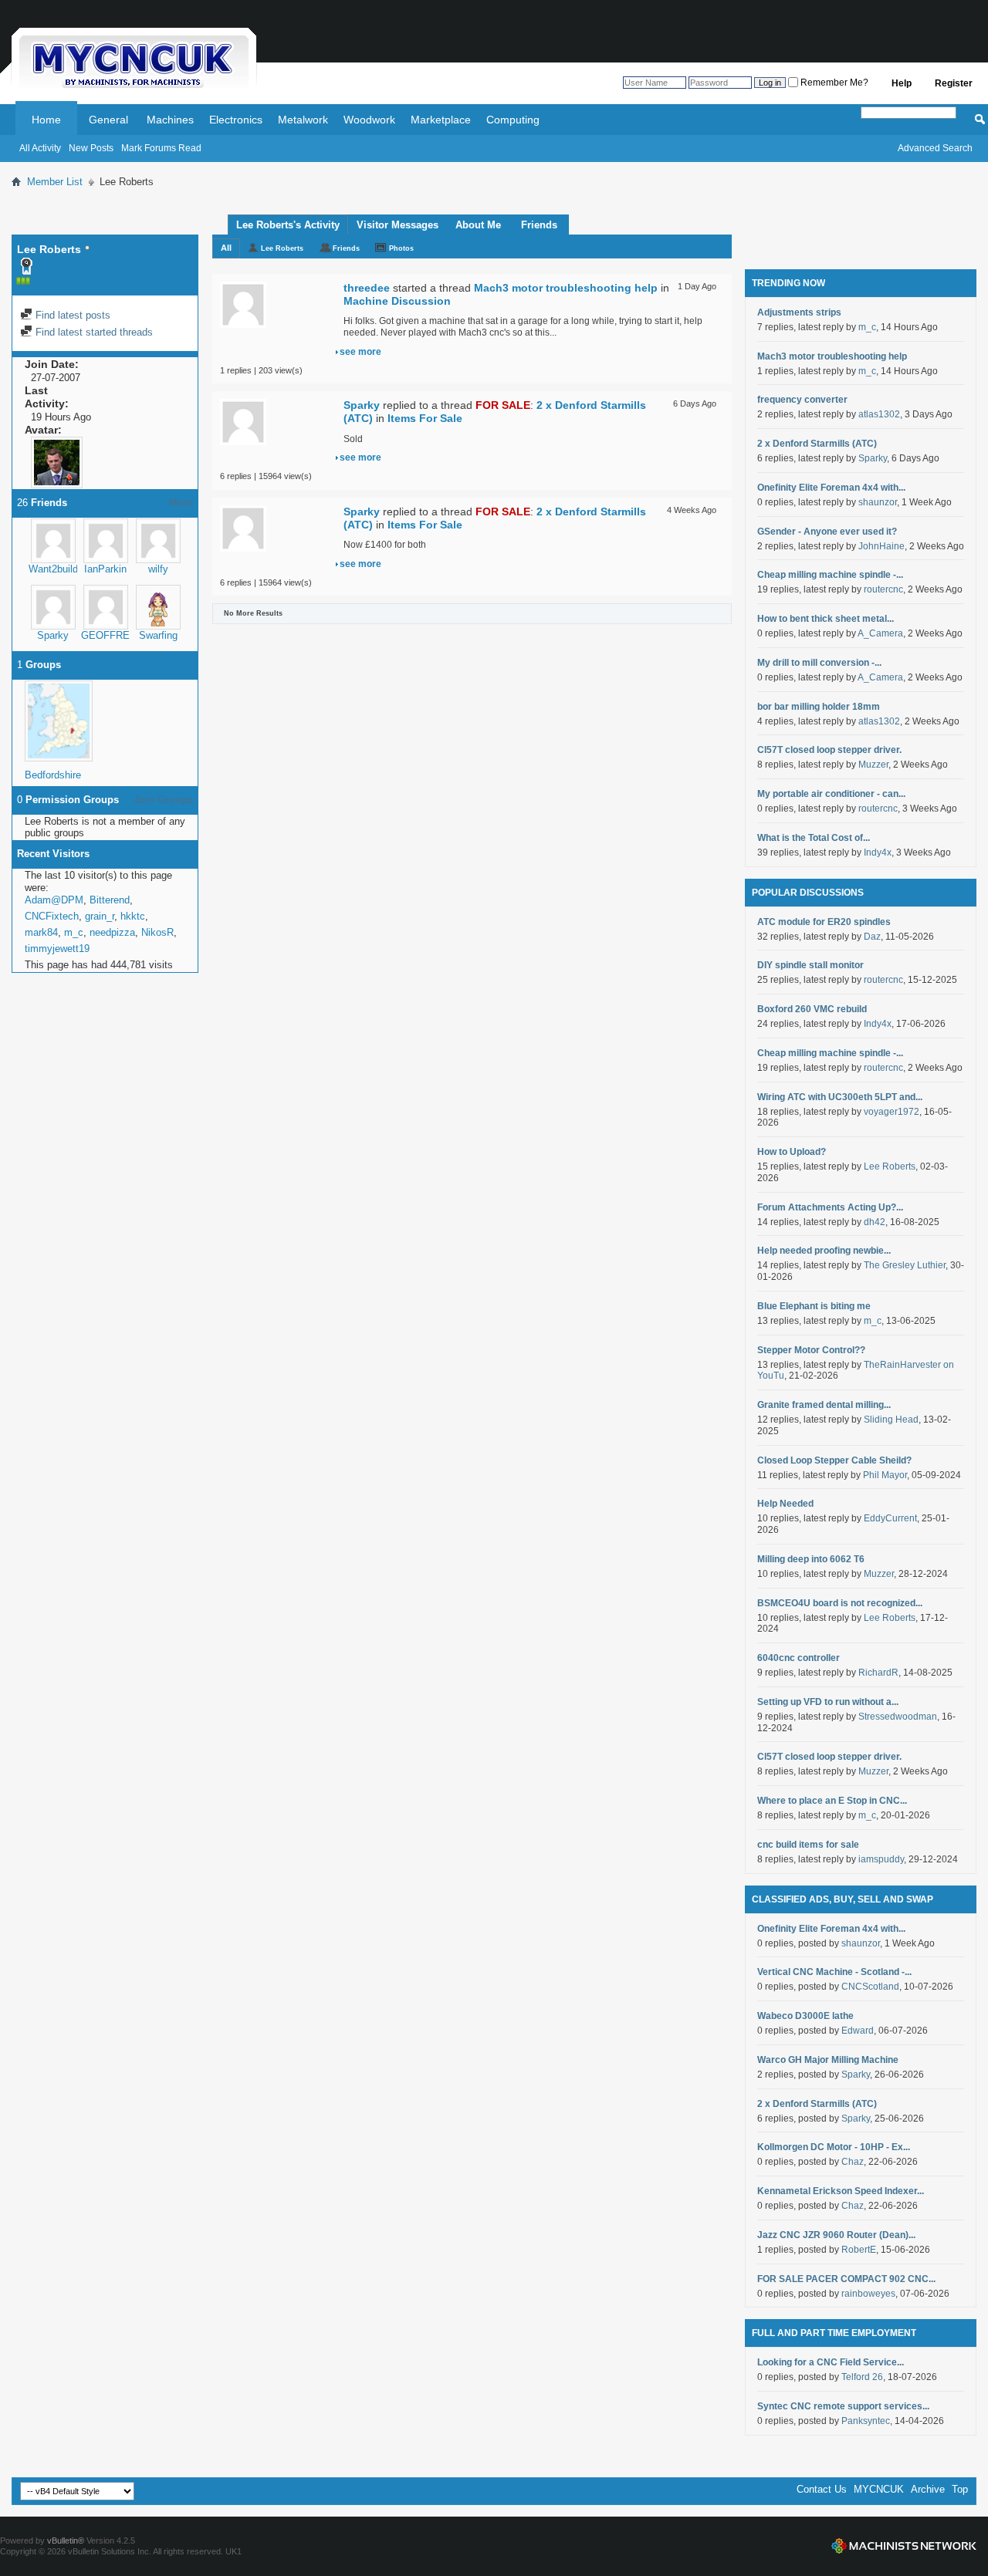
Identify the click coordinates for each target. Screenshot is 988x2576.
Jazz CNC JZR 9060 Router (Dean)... (836, 2235)
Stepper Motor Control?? (811, 1350)
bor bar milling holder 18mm (819, 707)
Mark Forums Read (161, 148)
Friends (539, 225)
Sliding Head (891, 1420)
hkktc (133, 916)
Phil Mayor (885, 1475)
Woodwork (369, 120)
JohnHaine (881, 546)
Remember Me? (833, 83)
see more (360, 352)
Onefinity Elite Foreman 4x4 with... (831, 488)
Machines (170, 120)
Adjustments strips (799, 312)
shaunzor (878, 502)
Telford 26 (862, 2377)
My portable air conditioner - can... (831, 794)
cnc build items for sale (808, 1845)
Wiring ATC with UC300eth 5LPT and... (840, 1097)
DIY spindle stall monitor (810, 965)
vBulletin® (66, 2541)
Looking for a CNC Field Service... (831, 2362)
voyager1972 (892, 1112)
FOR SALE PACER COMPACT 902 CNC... (846, 2279)
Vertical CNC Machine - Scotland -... (834, 1972)
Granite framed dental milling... (824, 1405)
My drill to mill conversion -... (819, 663)
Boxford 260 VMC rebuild (812, 1009)
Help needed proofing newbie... (824, 1251)
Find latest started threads (93, 332)
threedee (367, 288)
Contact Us (822, 2489)
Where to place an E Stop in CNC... (832, 1801)
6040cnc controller (799, 1658)
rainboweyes (868, 2294)
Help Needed (785, 1504)
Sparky (53, 635)
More (181, 503)
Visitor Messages (398, 225)
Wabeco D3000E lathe (805, 2016)
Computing (513, 120)
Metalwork (303, 120)
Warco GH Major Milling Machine (828, 2060)
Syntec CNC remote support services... (843, 2406)
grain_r (100, 916)
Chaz (853, 2162)
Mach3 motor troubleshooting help (566, 288)
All (226, 248)
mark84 (41, 932)
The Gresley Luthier (905, 1265)
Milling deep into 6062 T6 (811, 1559)
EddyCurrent (890, 1518)
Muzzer (873, 765)
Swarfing (158, 635)
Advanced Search (935, 148)
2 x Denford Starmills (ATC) (817, 444)
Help (902, 83)
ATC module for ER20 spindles (824, 922)
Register (954, 83)
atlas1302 (879, 414)
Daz (872, 937)
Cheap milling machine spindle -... (830, 575)
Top (960, 2489)
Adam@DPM (54, 900)
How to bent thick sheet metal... (826, 619)
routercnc (883, 589)
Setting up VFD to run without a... (828, 1702)
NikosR (157, 932)
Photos (401, 248)
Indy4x (878, 852)
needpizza (112, 932)
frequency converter (802, 400)
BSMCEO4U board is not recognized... (840, 1603)
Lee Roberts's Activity (288, 225)
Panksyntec (866, 2421)
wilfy (158, 569)
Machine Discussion (397, 301)
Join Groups (163, 800)
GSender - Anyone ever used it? (827, 532)
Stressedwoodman (898, 1717)
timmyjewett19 (57, 949)
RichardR (878, 1673)
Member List (55, 182)
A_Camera (880, 633)
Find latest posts (71, 315)
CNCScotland (870, 1987)
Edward (858, 2031)
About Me (478, 225)
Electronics (236, 120)
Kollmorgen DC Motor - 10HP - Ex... (834, 2147)
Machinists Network (904, 2546)
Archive (928, 2489)
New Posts (91, 148)
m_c (74, 932)
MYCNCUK (879, 2489)
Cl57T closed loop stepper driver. (829, 750)
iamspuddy (881, 1859)
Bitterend (110, 900)
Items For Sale (425, 418)
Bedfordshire (53, 775)
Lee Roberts (282, 248)
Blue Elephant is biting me (814, 1306)
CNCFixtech (52, 916)
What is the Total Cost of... (814, 838)
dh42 (875, 1222)
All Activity (40, 148)
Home (46, 120)
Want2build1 (56, 569)
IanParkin (105, 569)
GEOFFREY (109, 635)
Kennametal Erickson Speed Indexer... (841, 2191)
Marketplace (441, 120)
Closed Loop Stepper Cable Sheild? (834, 1460)
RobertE (859, 2250)
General (108, 120)
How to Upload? (792, 1152)
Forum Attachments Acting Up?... (830, 1207)
